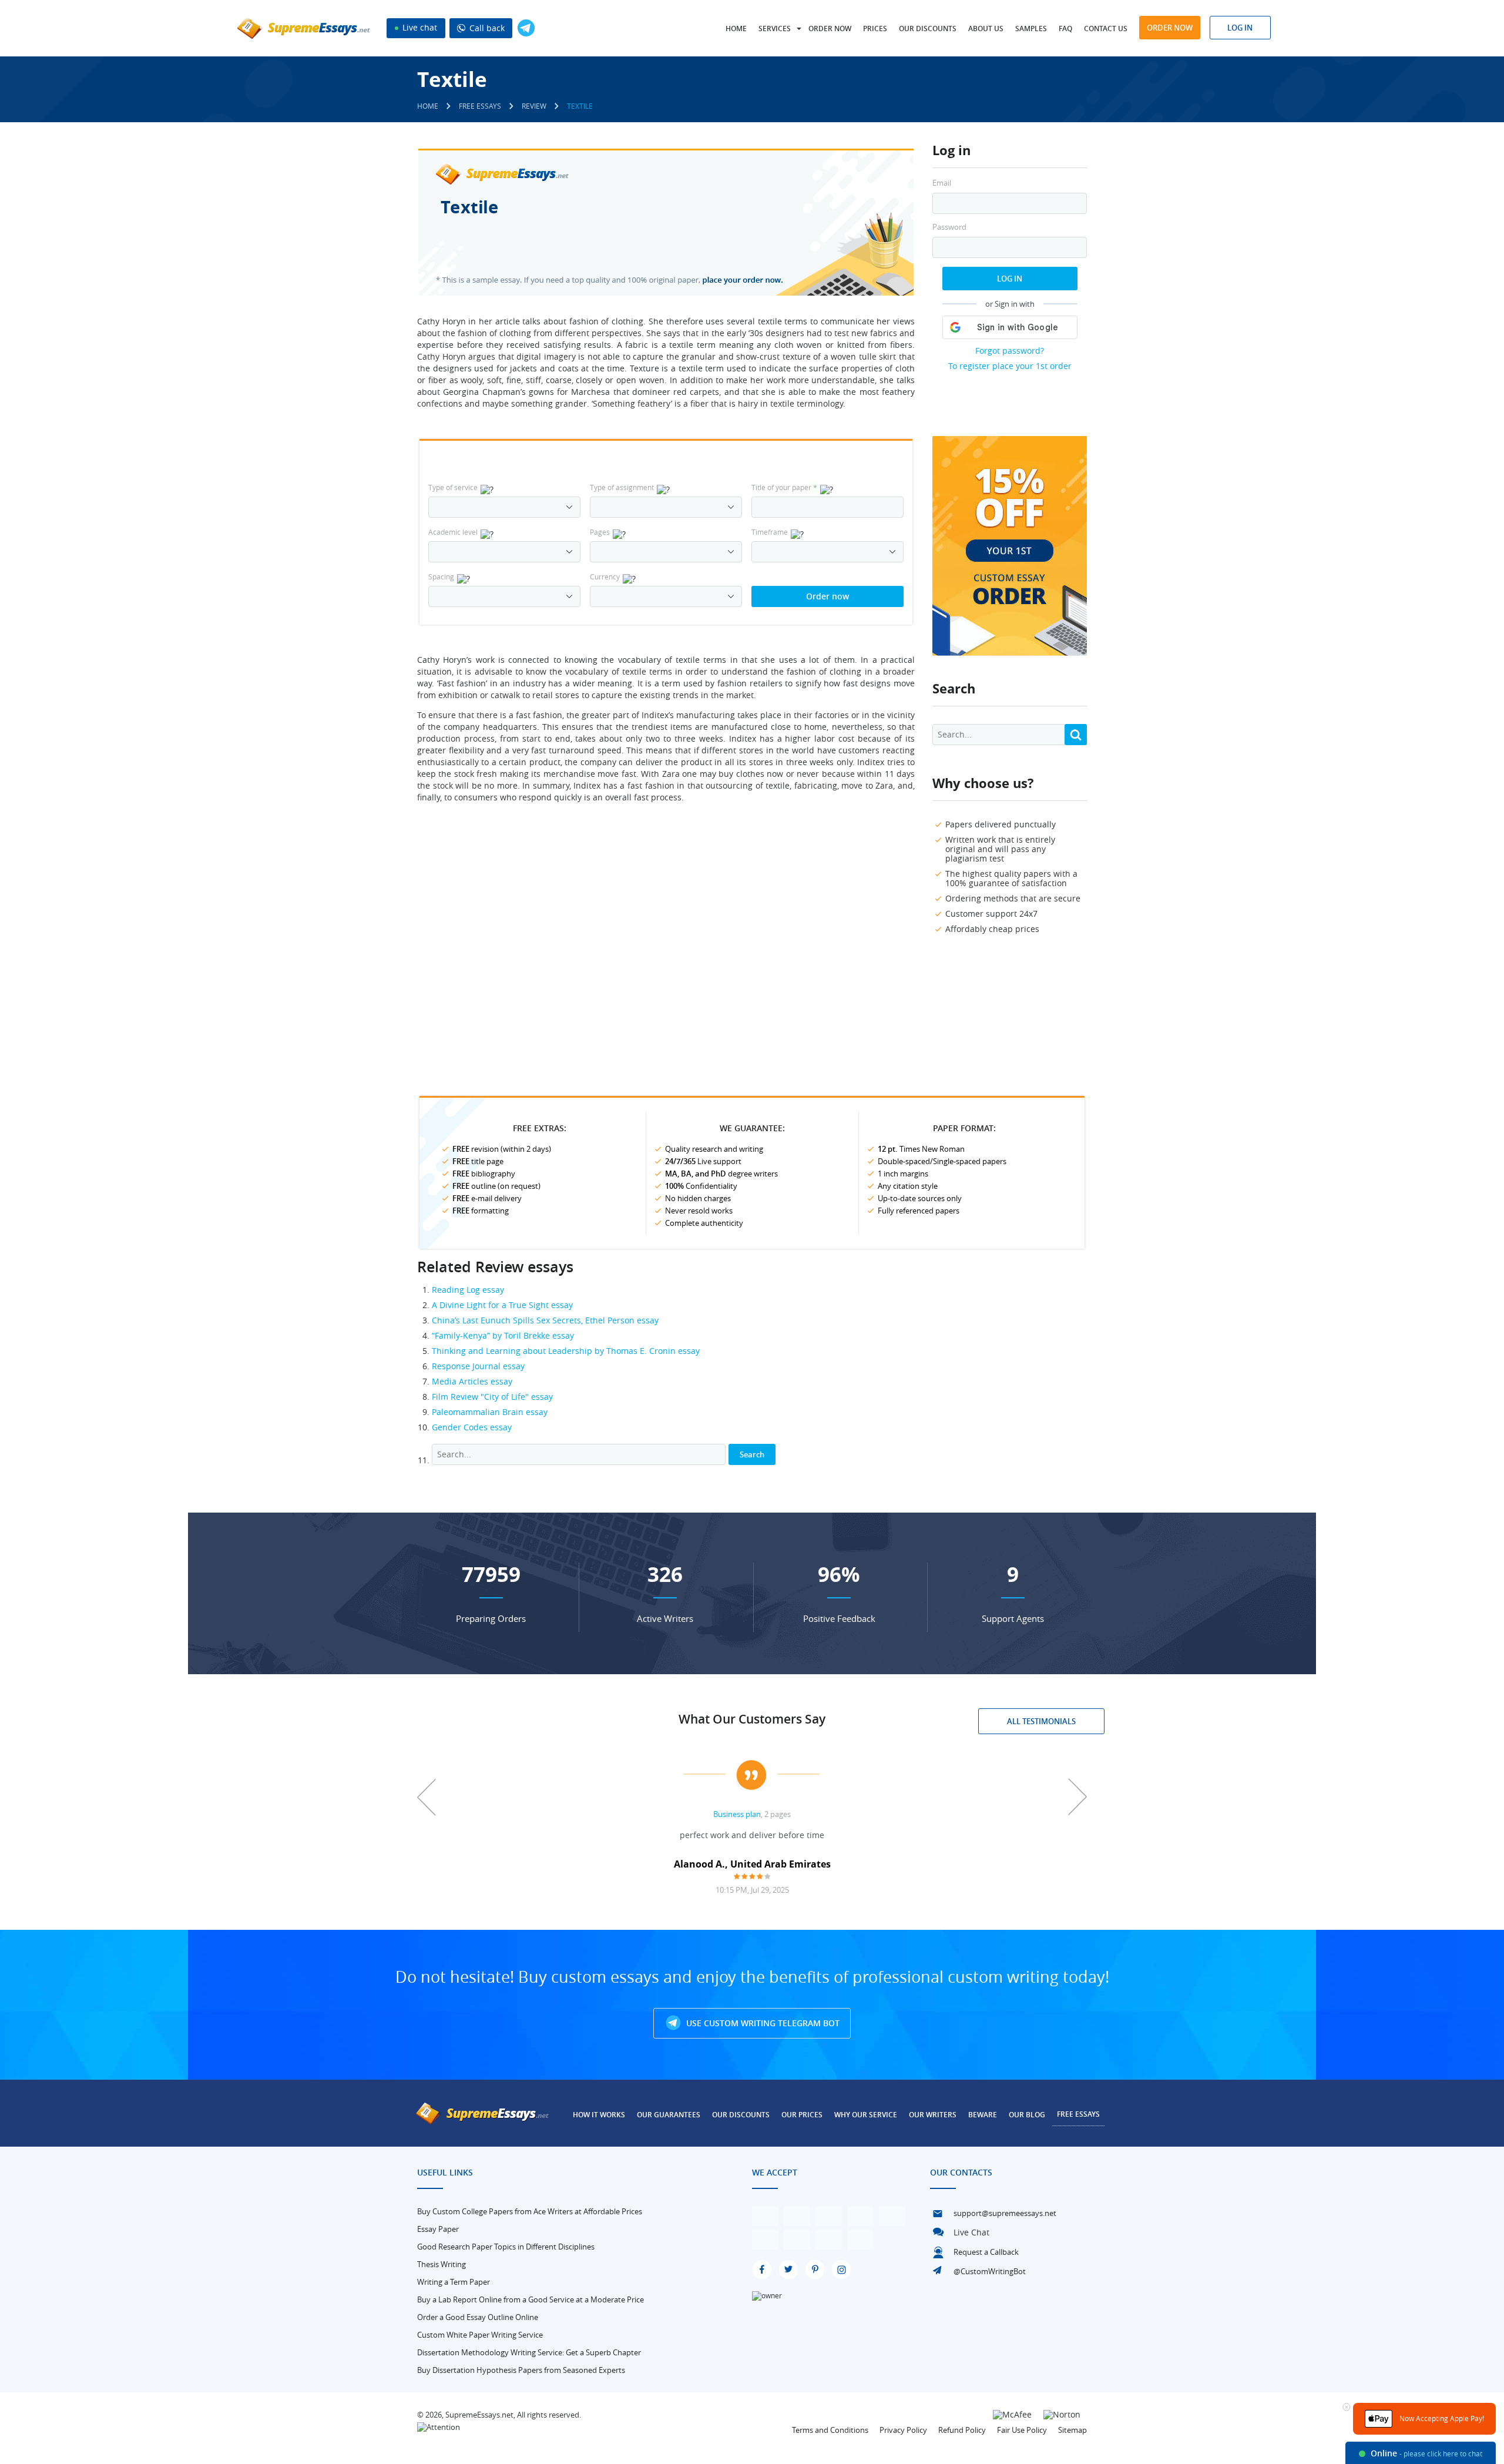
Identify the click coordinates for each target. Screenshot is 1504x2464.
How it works (599, 2115)
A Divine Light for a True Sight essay (502, 1305)
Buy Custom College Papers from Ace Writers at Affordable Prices (530, 2211)
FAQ (1065, 29)
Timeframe (770, 532)
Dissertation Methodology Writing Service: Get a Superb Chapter (529, 2352)
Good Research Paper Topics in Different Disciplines (506, 2247)
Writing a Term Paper (454, 2282)
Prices (875, 29)
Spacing (441, 576)
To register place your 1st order (1010, 366)
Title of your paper (784, 487)
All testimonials (1041, 1721)
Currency (605, 576)
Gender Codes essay (472, 1427)
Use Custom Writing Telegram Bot (762, 2023)
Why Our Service (866, 2115)
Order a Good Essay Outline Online (478, 2317)
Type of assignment (622, 487)
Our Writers (933, 2115)
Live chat (419, 27)
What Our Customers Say (752, 1719)
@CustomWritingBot (990, 2271)
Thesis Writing (442, 2264)
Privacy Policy (903, 2430)
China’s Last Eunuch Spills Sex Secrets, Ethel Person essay (545, 1320)
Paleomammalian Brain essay (490, 1412)
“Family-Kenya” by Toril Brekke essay (503, 1335)
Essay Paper (438, 2229)
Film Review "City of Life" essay (492, 1397)
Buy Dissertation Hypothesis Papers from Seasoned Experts (521, 2370)
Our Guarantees (669, 2115)
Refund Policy (962, 2430)
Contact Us (1106, 29)
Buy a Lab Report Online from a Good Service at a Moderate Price (531, 2299)
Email (942, 183)
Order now (830, 29)
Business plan (737, 1814)
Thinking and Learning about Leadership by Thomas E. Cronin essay (566, 1351)
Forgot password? (1010, 351)
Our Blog (1027, 2115)
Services (775, 29)
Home (736, 29)
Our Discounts (928, 29)
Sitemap (1072, 2430)
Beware (983, 2115)
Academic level (453, 532)
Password (949, 227)
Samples (1031, 29)
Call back (486, 28)
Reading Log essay (468, 1290)
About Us (986, 29)
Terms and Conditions (830, 2430)
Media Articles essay (472, 1381)
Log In (1010, 279)
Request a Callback (986, 2252)
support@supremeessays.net (1005, 2213)
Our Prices (802, 2115)
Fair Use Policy (1022, 2430)
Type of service (453, 487)
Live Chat (971, 2232)
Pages (600, 532)
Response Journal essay (478, 1366)
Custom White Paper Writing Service (480, 2335)
